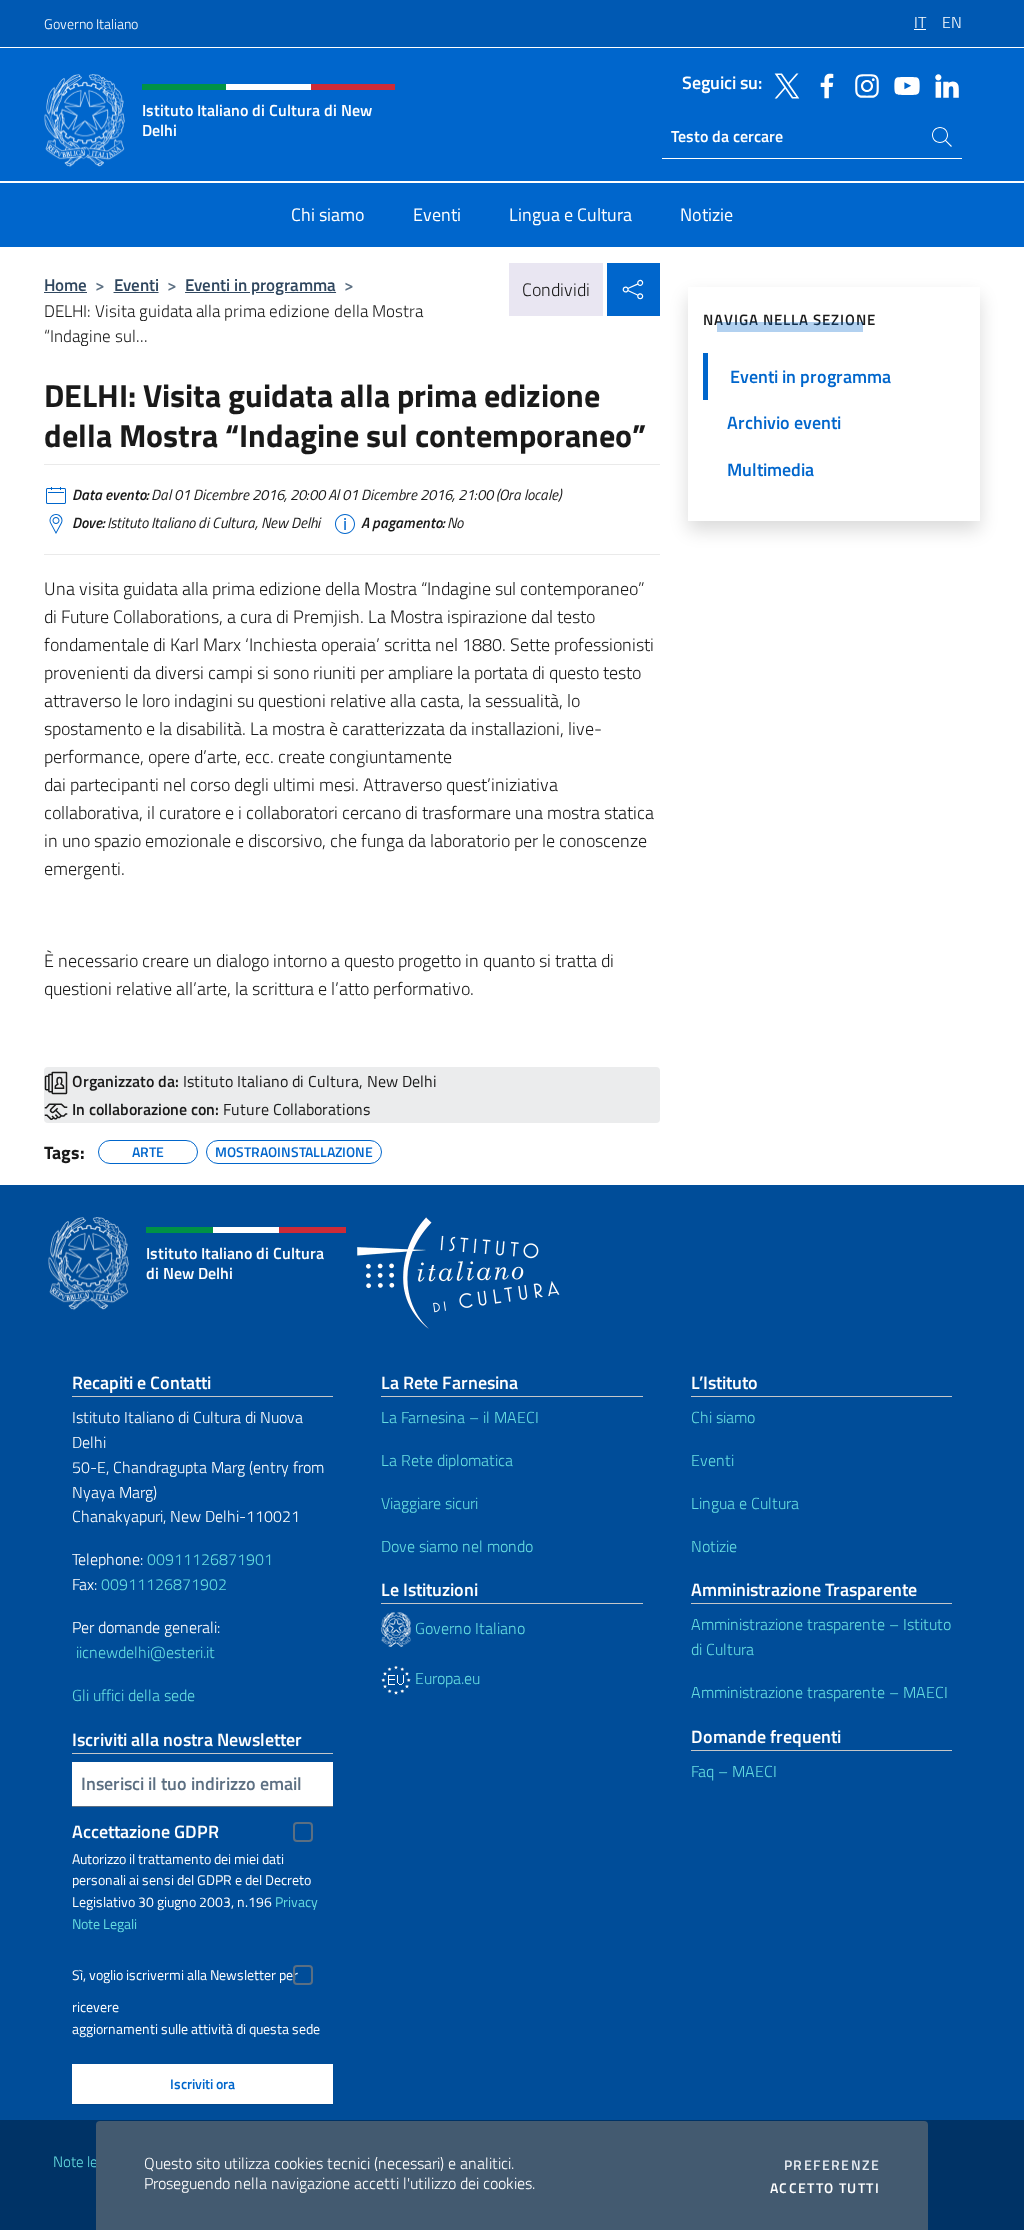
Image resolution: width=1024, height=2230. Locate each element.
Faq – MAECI (734, 1771)
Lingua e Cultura (745, 1503)
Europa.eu (445, 1678)
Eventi (136, 284)
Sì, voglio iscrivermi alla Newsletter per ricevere (185, 1977)
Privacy (296, 1901)
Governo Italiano (91, 23)
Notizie (714, 1546)
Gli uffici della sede (133, 1695)
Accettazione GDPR (145, 1831)
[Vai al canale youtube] (902, 84)
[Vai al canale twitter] (782, 84)
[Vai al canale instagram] (862, 84)
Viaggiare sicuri (429, 1503)
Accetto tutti (825, 2188)
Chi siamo (723, 1417)
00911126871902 (164, 1584)
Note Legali (104, 1923)
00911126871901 (210, 1559)
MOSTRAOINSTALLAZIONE (294, 1149)
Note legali (86, 2161)
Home (65, 284)
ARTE (148, 1149)
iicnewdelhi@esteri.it (145, 1652)
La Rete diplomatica (447, 1460)
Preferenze (832, 2165)
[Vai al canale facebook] (822, 84)
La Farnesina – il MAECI (460, 1417)
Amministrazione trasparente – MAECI (819, 1692)
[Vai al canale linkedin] (942, 84)
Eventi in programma (260, 284)
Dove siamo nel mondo (457, 1546)
